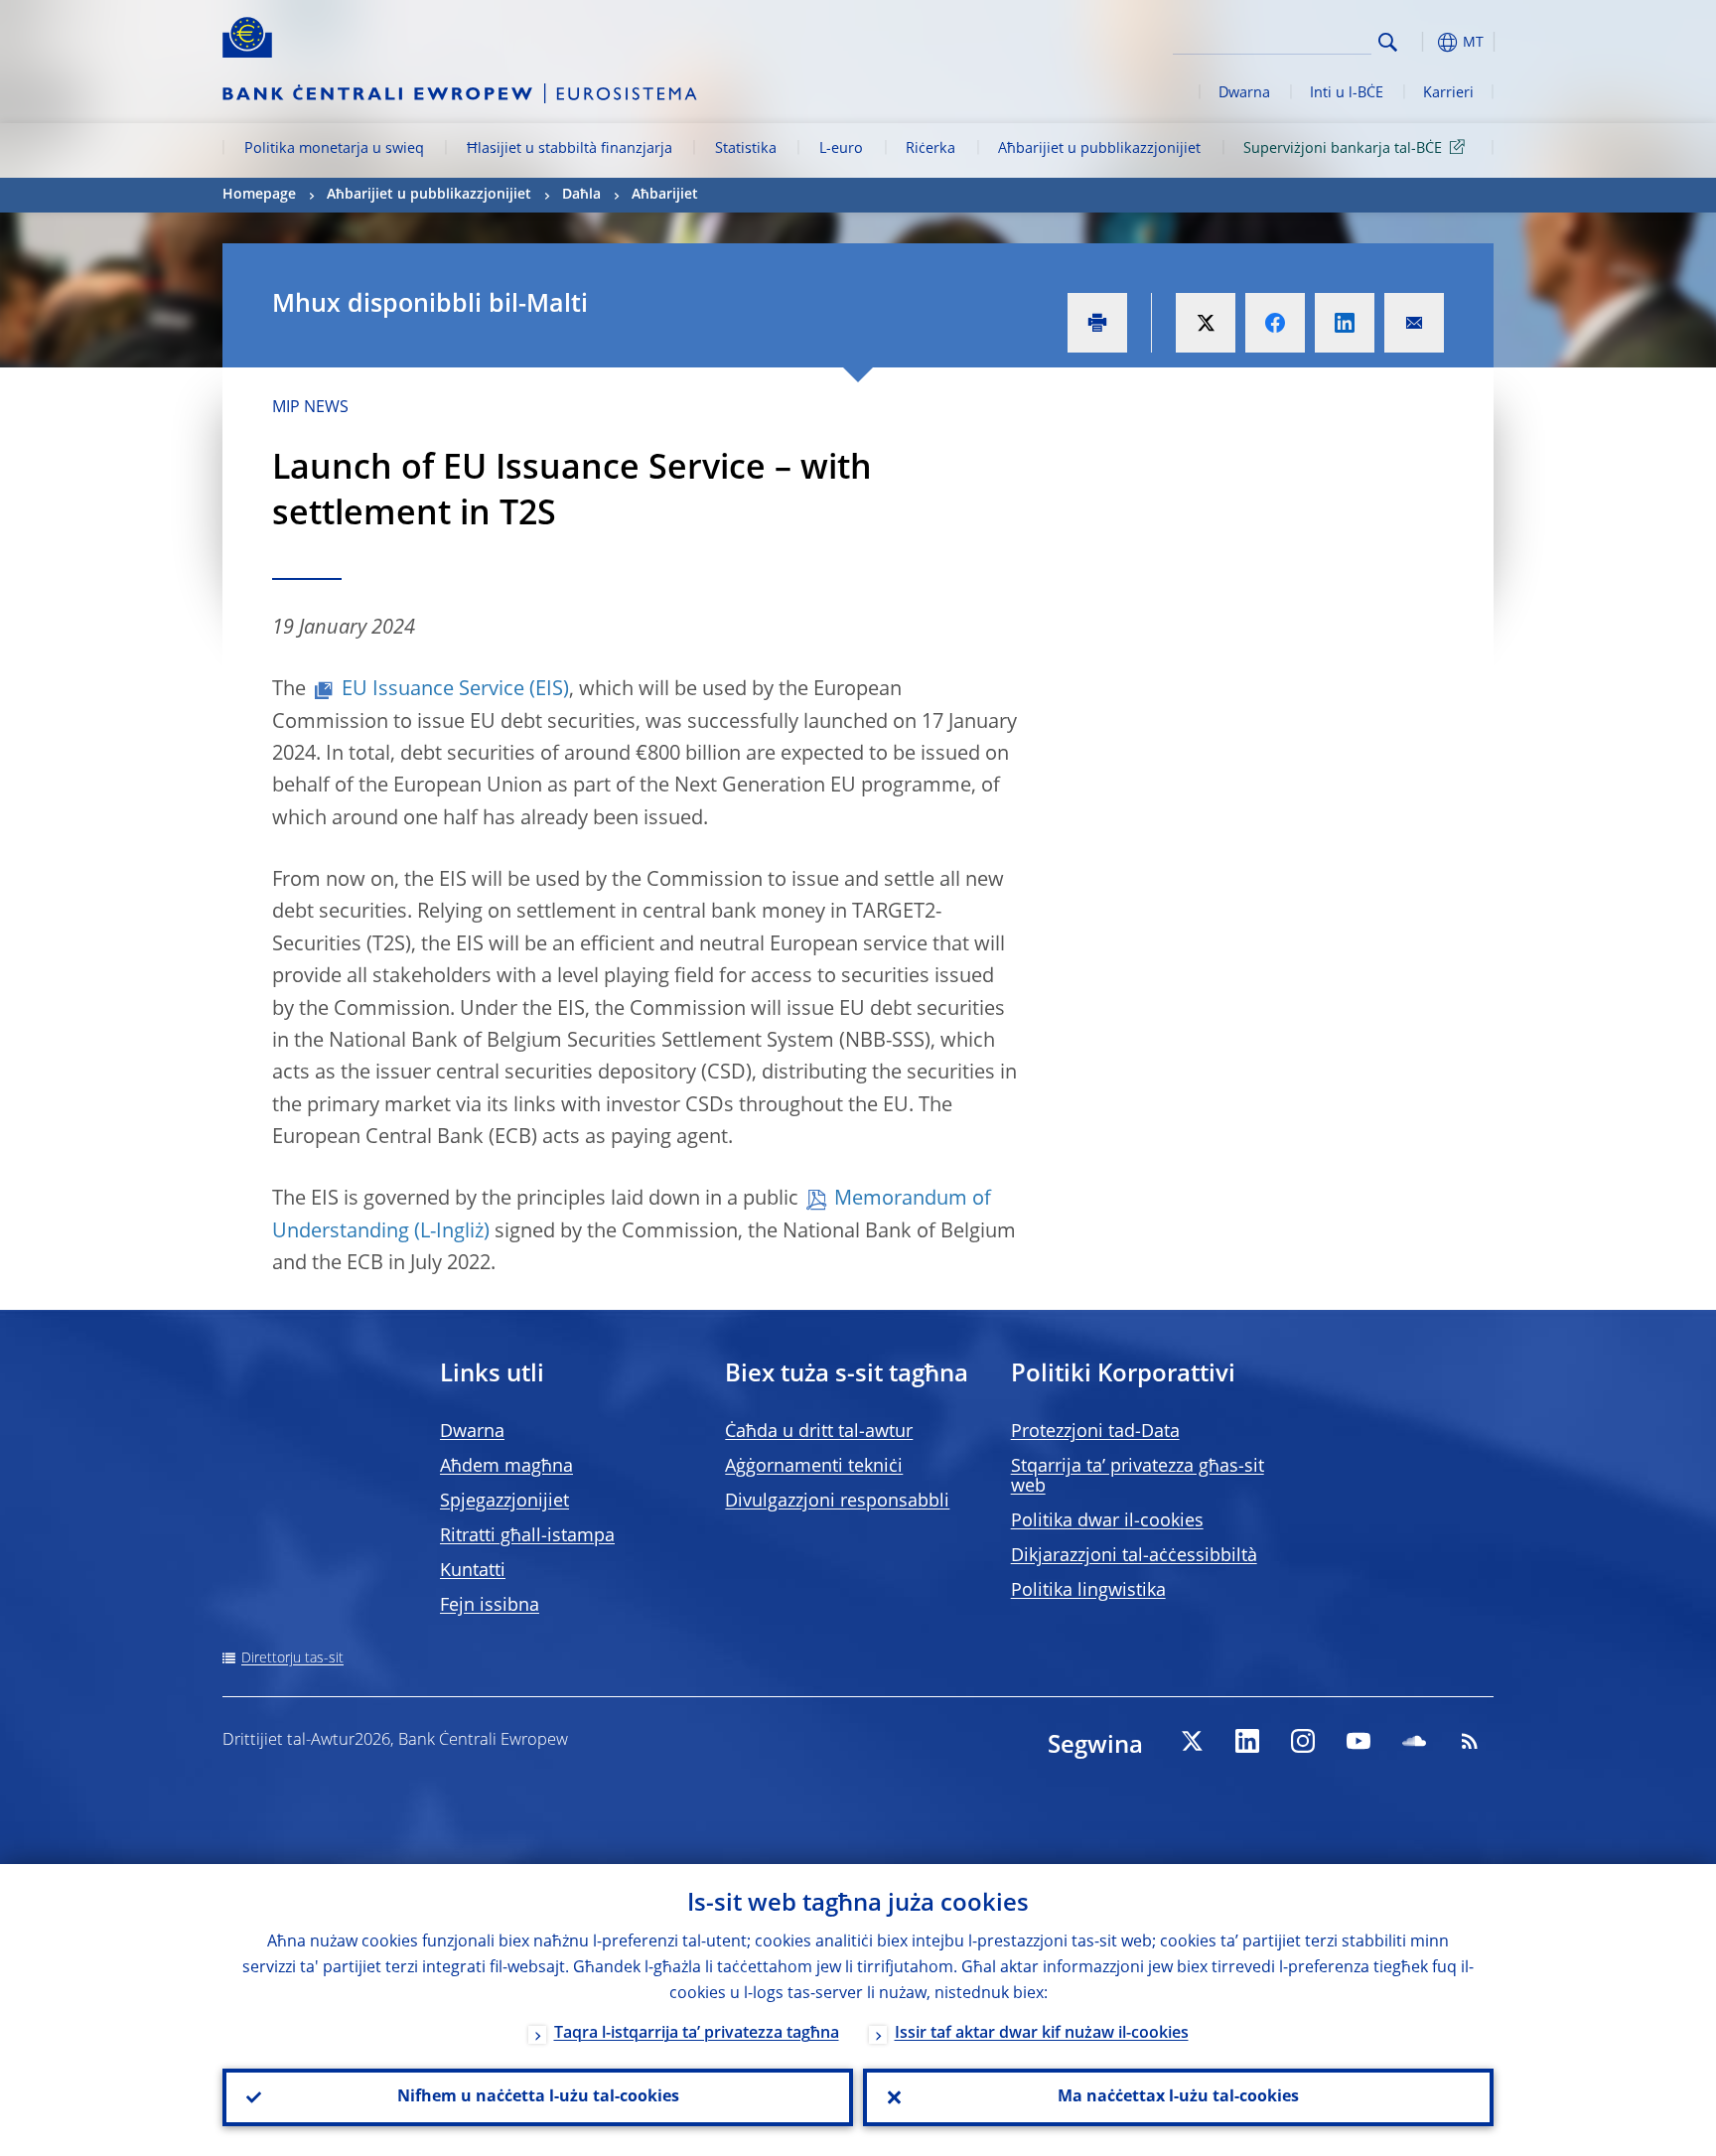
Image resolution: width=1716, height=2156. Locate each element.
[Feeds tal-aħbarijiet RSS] (1470, 1741)
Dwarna (1244, 93)
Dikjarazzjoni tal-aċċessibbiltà (1134, 1556)
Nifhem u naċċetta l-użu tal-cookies (538, 2097)
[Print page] (1097, 323)
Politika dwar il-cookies (1107, 1521)
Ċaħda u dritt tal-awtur (819, 1432)
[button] (1424, 42)
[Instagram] (1303, 1741)
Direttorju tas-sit (292, 1658)
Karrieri (1448, 93)
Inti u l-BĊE (1347, 93)
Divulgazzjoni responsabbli (837, 1502)
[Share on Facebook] (1275, 323)
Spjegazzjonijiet (504, 1502)
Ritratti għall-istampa (527, 1536)
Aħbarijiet (665, 195)
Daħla (581, 195)
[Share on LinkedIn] (1345, 323)
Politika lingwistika (1088, 1591)
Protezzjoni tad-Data (1095, 1432)
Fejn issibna (490, 1606)
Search (1388, 42)
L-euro (841, 149)
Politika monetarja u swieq (334, 149)
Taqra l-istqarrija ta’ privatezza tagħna (697, 2034)
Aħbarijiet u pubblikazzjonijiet (1099, 149)
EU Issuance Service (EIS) (455, 690)
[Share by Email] (1414, 323)
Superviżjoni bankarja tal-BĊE (1343, 149)
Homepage (259, 195)
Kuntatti (473, 1571)
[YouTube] (1358, 1741)
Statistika (746, 149)
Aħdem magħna (506, 1467)
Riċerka (930, 149)
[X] (1192, 1741)
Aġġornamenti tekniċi (814, 1467)
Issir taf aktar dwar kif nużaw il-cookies (1042, 2034)
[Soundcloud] (1414, 1741)
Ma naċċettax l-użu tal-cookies (1178, 2097)
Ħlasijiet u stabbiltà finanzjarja (570, 149)
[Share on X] (1206, 323)
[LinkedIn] (1247, 1741)
